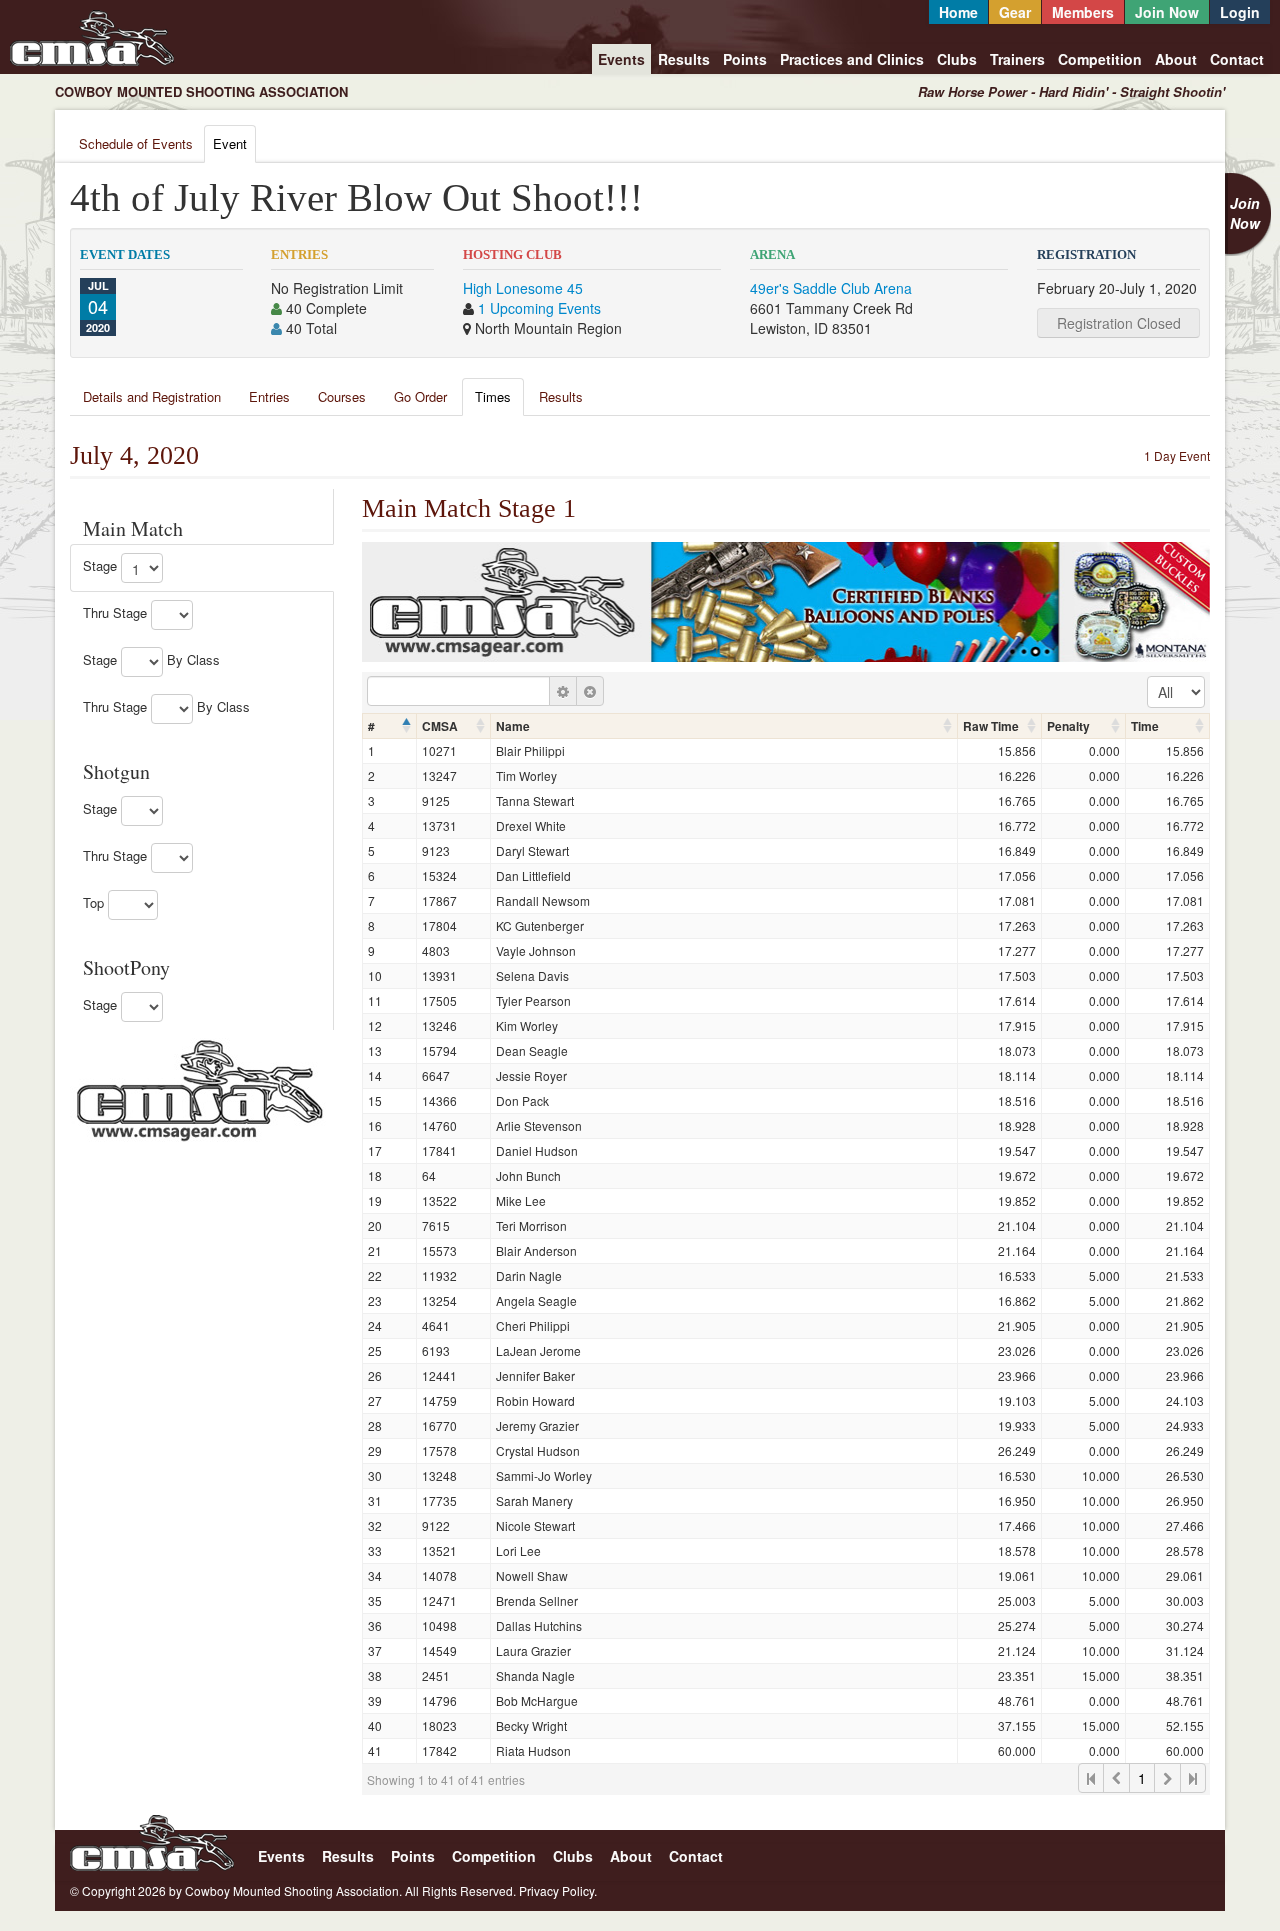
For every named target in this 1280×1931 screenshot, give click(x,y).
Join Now (1167, 12)
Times (493, 396)
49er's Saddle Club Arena (831, 288)
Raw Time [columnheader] (991, 726)
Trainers (1017, 59)
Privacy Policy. (558, 1890)
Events (621, 59)
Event (230, 143)
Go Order (420, 396)
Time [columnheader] (1145, 726)
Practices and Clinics (852, 59)
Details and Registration (152, 396)
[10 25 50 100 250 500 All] (1176, 692)
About (1176, 59)
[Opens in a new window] (200, 1088)
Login (1240, 12)
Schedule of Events (136, 143)
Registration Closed (1119, 323)
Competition (1100, 59)
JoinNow (1245, 213)
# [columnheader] (371, 726)
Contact (1237, 59)
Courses (342, 396)
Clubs (957, 59)
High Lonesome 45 (523, 288)
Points (745, 59)
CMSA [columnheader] (440, 726)
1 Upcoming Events (539, 308)
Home (958, 12)
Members (1083, 12)
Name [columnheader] (513, 726)
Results (684, 59)
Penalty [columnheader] (1068, 726)
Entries (269, 396)
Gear (1015, 12)
